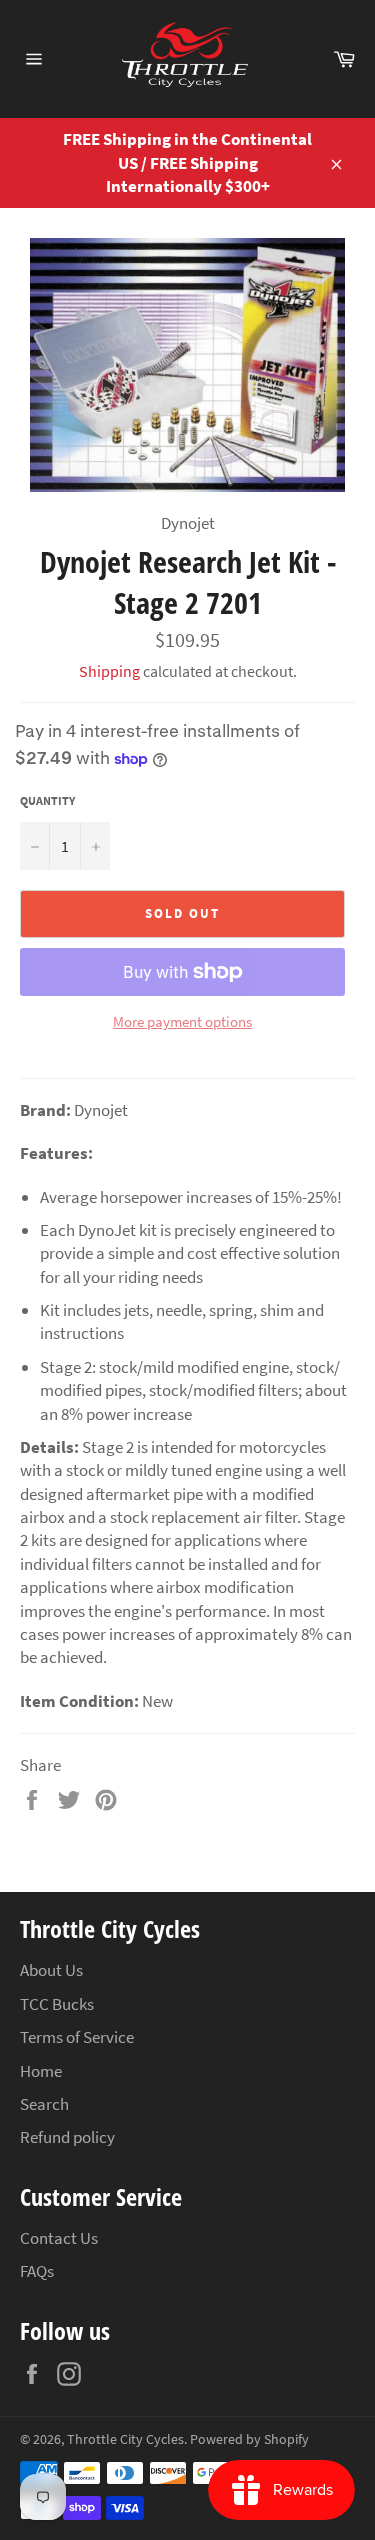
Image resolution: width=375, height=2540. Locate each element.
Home (41, 2071)
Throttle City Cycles (125, 2439)
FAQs (37, 2271)
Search (44, 2104)
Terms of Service (77, 2037)
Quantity (47, 800)
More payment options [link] (182, 1021)
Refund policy (67, 2137)
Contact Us (59, 2238)
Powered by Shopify (249, 2439)
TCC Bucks (57, 2004)
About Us (51, 1970)
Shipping (109, 671)
